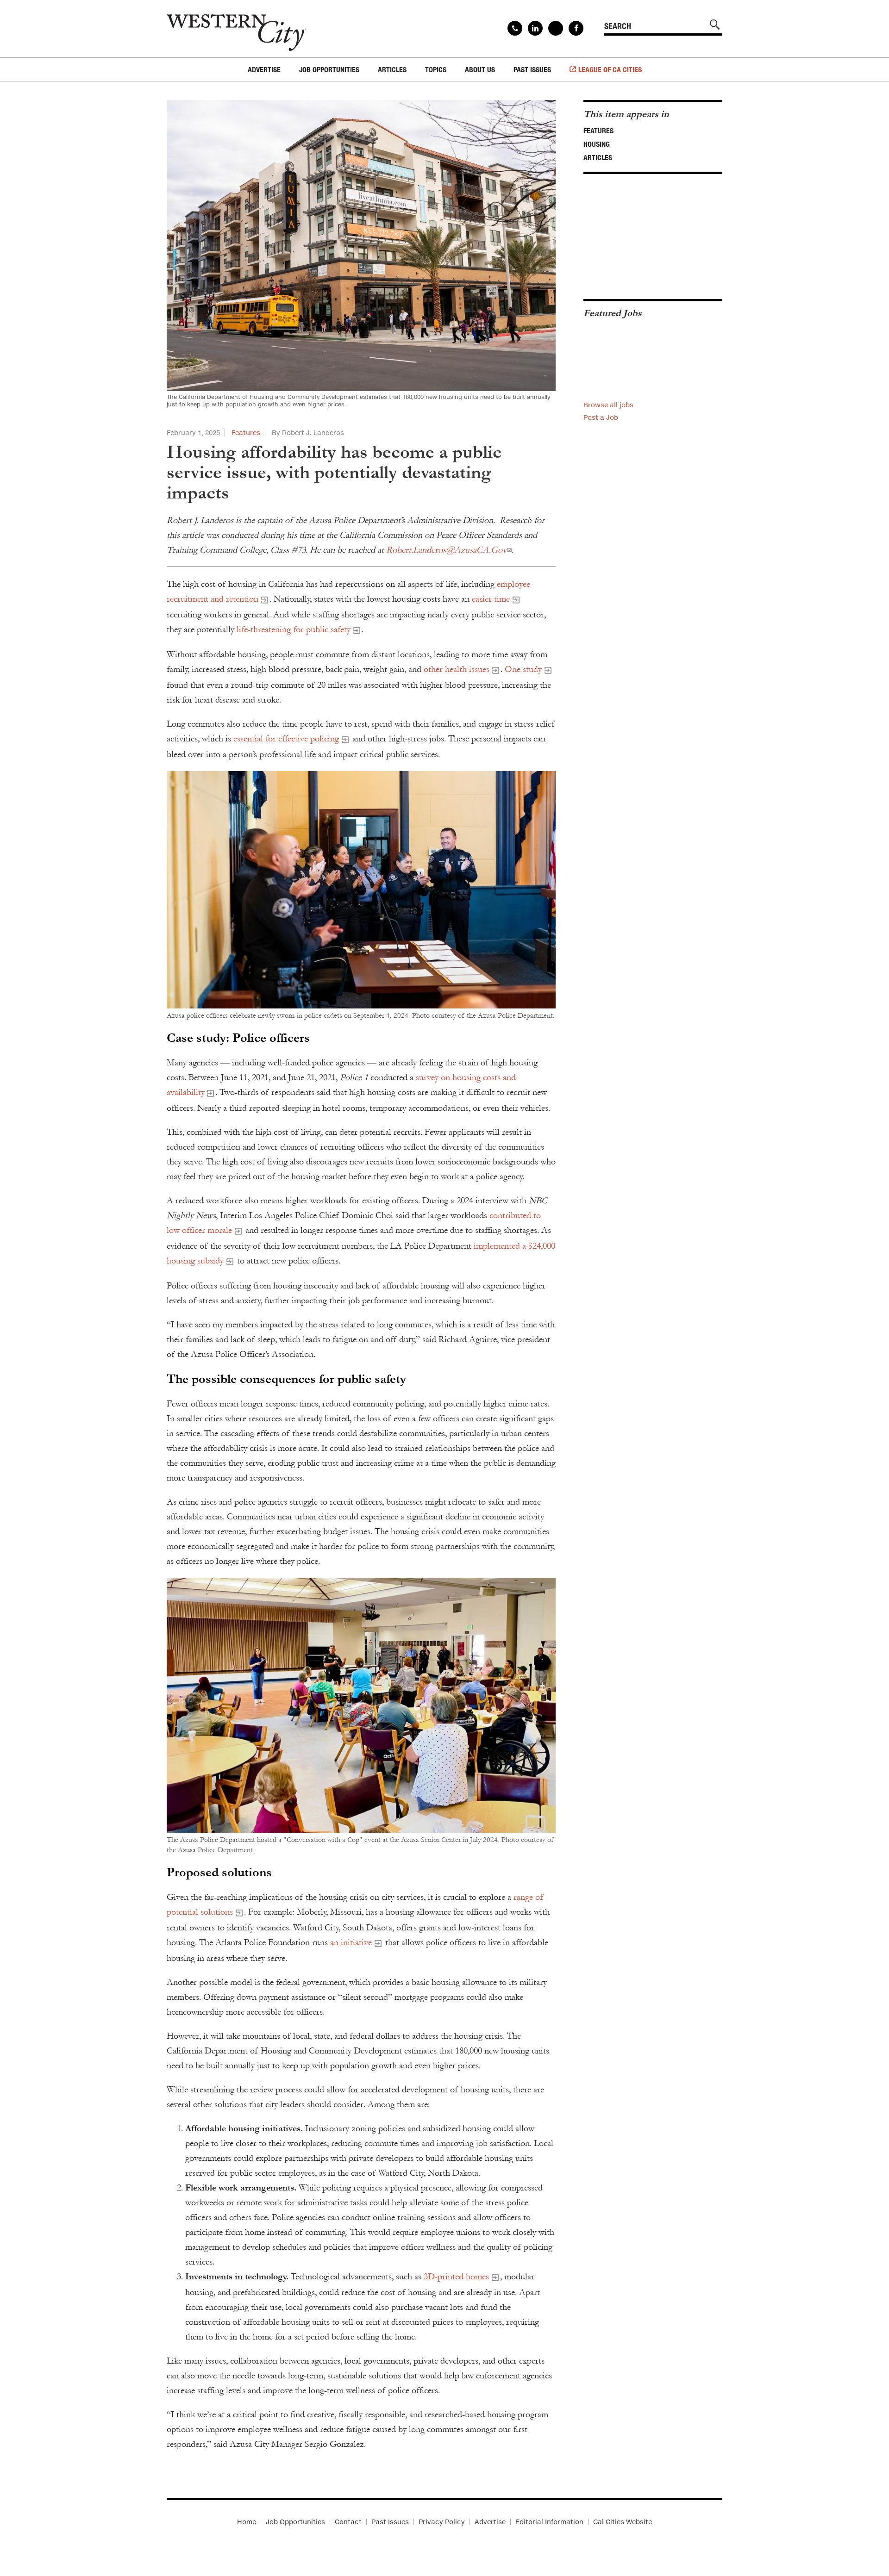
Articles (598, 157)
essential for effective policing (286, 739)
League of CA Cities (610, 69)
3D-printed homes (456, 2277)
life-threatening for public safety (294, 629)
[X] (556, 28)
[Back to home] (237, 29)
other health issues (457, 669)
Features (246, 432)
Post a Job (601, 417)
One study (523, 669)
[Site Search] (715, 25)
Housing (597, 144)
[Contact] (515, 28)
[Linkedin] (535, 28)
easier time (491, 599)
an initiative (351, 1942)
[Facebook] (576, 28)
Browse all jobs (608, 405)
